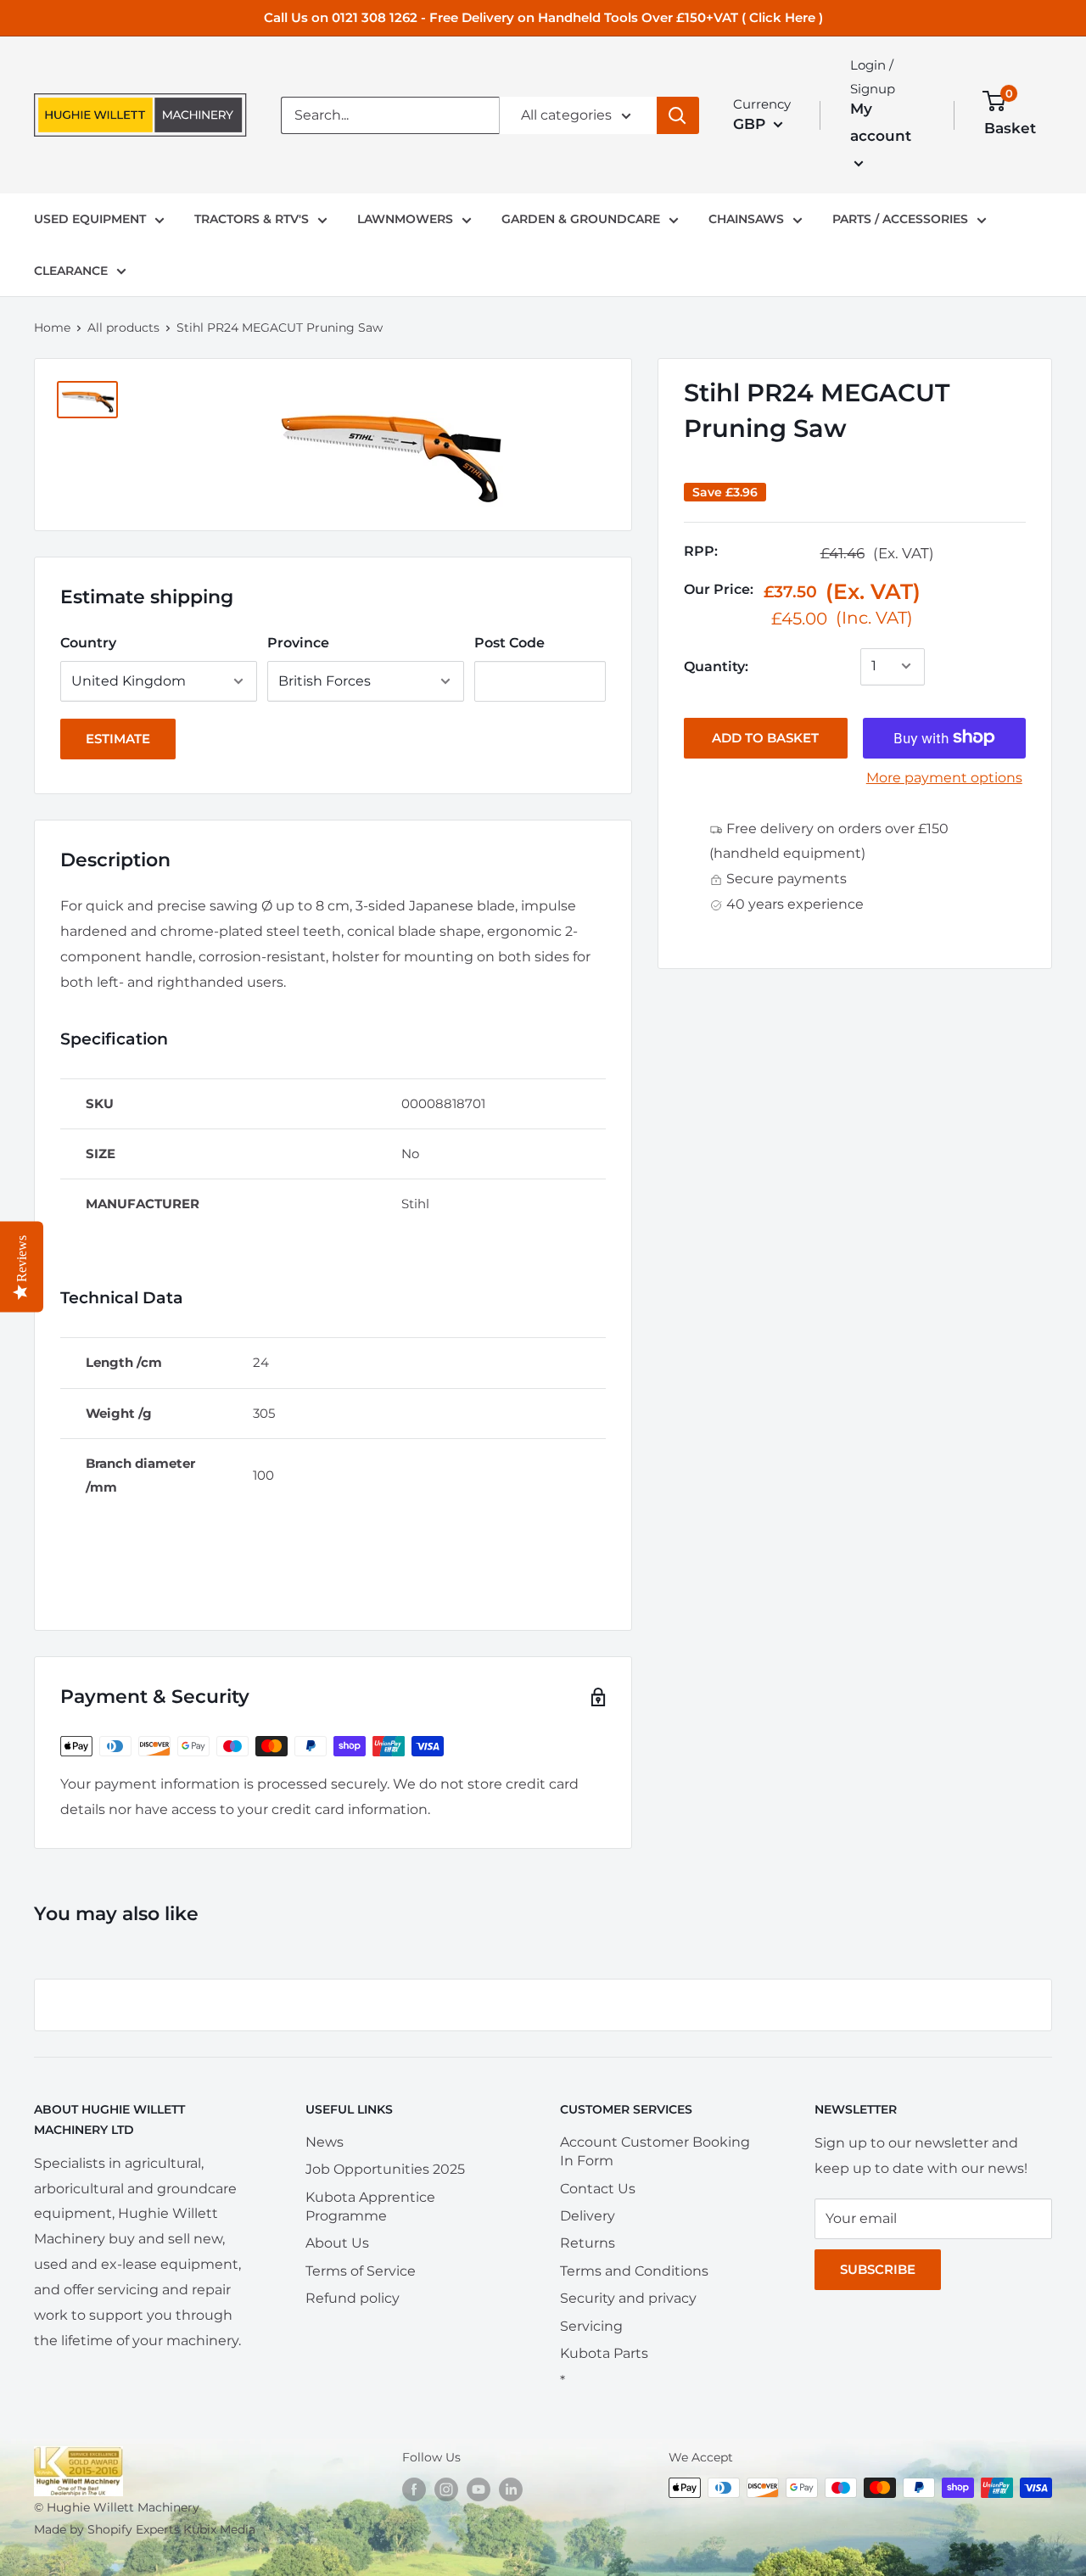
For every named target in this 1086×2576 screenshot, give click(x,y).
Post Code (509, 643)
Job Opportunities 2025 (385, 2169)
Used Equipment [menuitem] (90, 219)
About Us (337, 2243)
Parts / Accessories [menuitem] (900, 219)
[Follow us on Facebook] (414, 2489)
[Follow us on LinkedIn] (511, 2489)
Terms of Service (361, 2271)
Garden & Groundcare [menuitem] (581, 219)
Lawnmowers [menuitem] (405, 219)
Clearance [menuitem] (71, 271)
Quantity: (716, 666)
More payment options (944, 777)
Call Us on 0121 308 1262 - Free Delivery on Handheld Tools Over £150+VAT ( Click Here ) (543, 17)
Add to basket (765, 737)
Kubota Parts (604, 2353)
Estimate (118, 739)
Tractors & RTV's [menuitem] (252, 219)
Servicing (591, 2326)
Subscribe (878, 2269)
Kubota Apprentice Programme (370, 2206)
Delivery (588, 2216)
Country (88, 643)
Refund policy (353, 2298)
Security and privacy (628, 2298)
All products (123, 328)
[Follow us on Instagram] (446, 2489)
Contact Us (598, 2189)
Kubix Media (219, 2529)
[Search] (678, 115)
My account (881, 122)
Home (52, 328)
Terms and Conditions (634, 2271)
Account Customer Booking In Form (655, 2151)
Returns (588, 2243)
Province (298, 643)
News (325, 2142)
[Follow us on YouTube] (479, 2489)
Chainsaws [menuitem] (746, 219)
